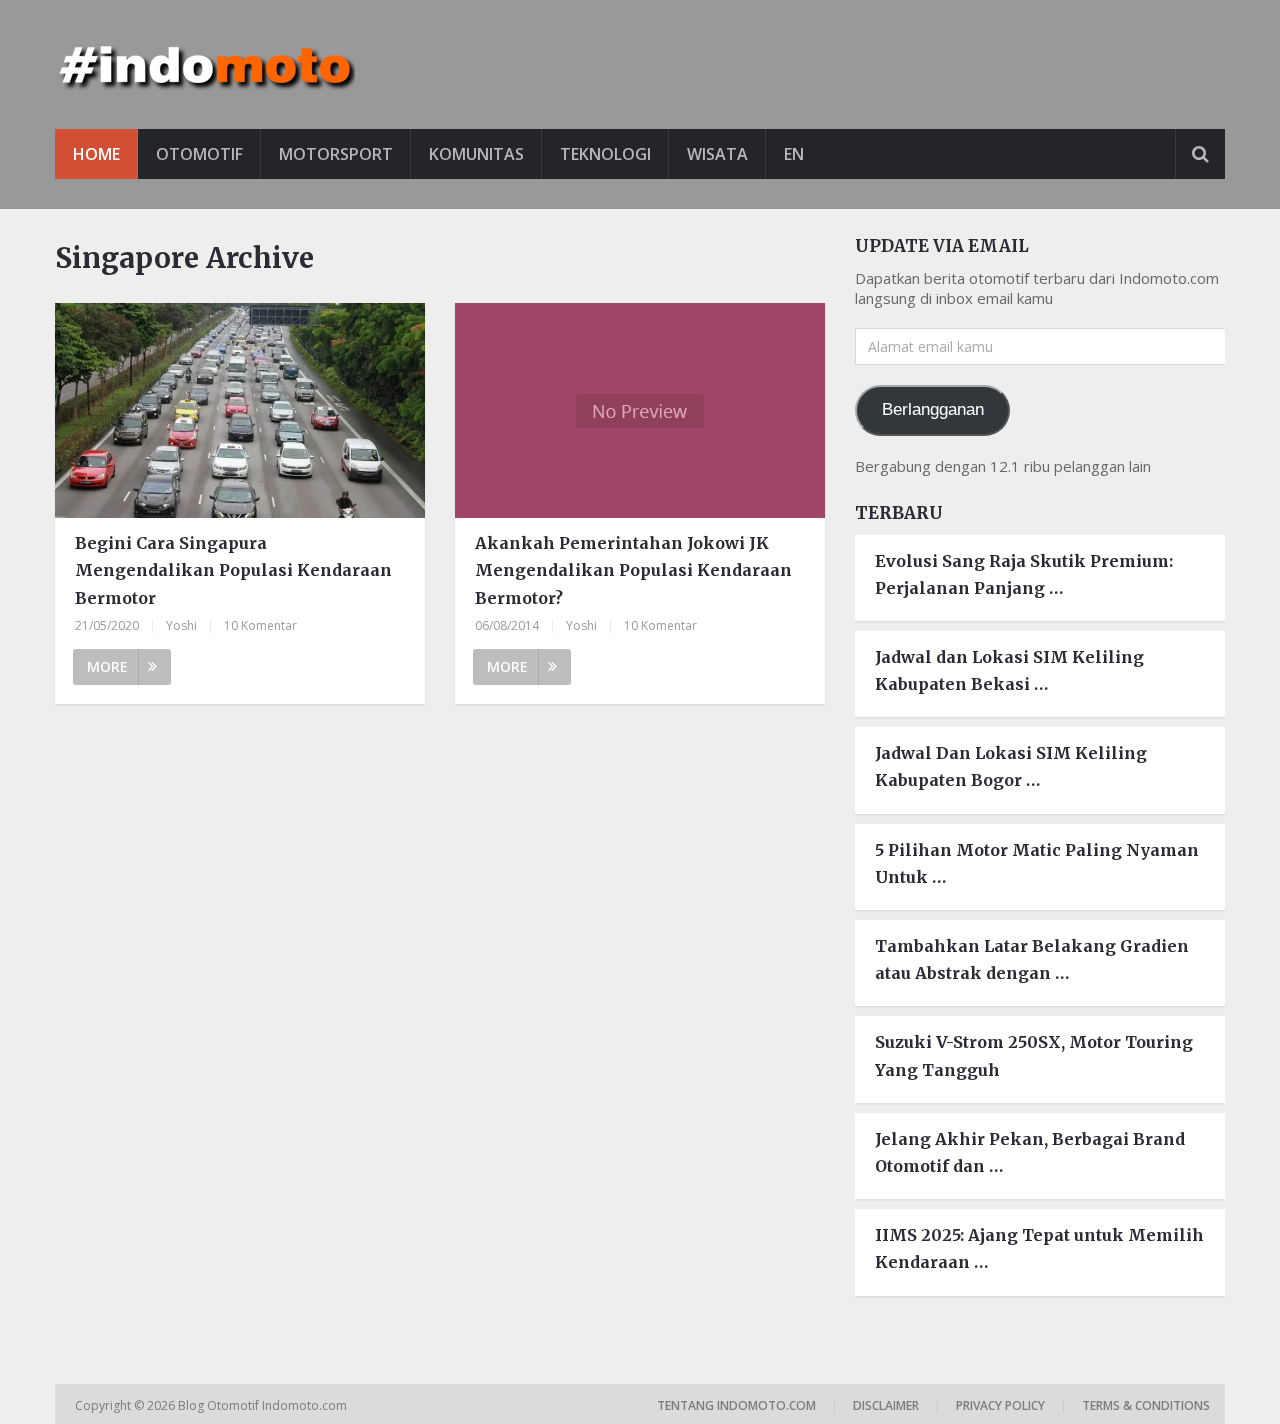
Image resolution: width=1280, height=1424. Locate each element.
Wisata (717, 154)
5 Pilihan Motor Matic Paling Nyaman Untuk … (1037, 863)
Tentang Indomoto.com (736, 1405)
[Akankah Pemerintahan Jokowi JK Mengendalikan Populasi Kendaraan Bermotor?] (640, 410)
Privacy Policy (1000, 1405)
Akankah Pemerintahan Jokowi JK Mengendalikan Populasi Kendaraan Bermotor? (633, 570)
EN (794, 154)
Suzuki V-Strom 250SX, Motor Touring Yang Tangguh (1034, 1055)
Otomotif (199, 154)
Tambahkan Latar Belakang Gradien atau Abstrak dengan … (1032, 959)
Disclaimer (886, 1405)
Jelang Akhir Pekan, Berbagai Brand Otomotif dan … (1030, 1152)
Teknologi (605, 154)
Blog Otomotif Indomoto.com (264, 1405)
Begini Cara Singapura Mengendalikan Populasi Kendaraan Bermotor (233, 570)
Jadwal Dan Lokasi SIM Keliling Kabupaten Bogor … (1011, 766)
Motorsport (336, 154)
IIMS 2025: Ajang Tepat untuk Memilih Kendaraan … (1039, 1248)
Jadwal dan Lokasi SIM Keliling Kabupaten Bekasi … (1009, 670)
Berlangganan (933, 409)
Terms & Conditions (1146, 1405)
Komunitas (476, 154)
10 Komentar (260, 625)
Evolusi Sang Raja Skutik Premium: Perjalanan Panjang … (1024, 574)
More (107, 666)
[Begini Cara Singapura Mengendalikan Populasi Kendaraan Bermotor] (240, 410)
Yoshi (181, 625)
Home (96, 154)
